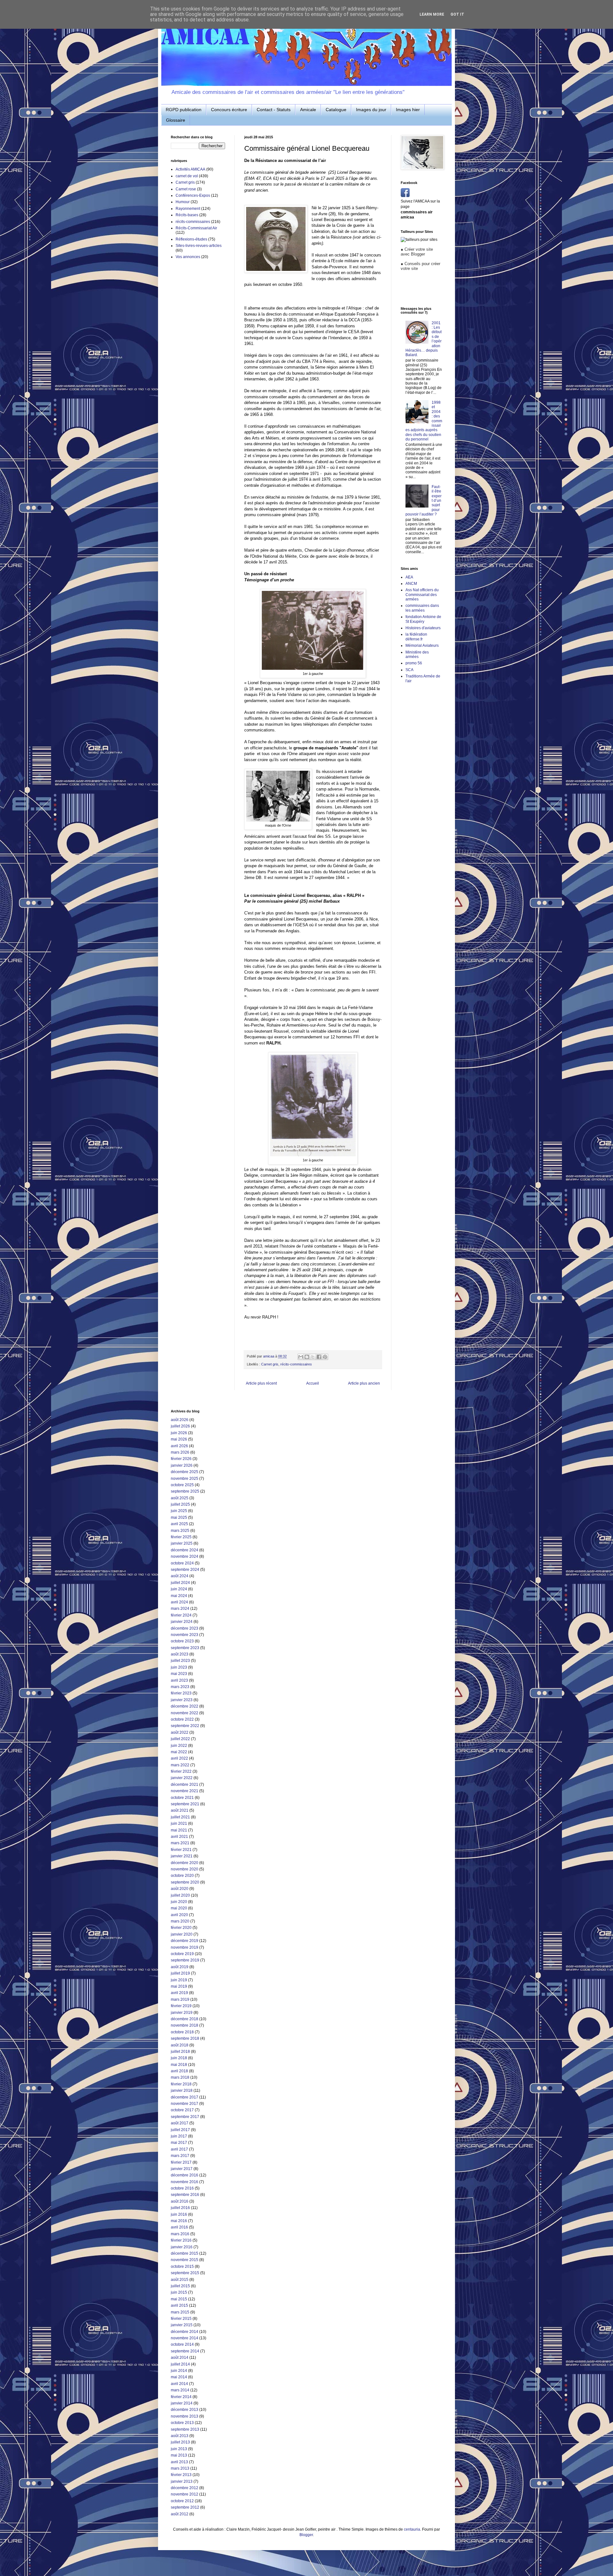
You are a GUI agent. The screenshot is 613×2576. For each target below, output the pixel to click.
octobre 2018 (182, 2032)
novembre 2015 (185, 2260)
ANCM (411, 584)
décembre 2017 (185, 2097)
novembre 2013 (185, 2416)
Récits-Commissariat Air (196, 228)
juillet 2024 (180, 1583)
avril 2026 (179, 1446)
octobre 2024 (182, 1563)
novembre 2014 (185, 2338)
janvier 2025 (182, 1543)
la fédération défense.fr (416, 637)
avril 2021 (179, 1837)
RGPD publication (184, 110)
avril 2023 (179, 1680)
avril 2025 (179, 1524)
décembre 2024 (185, 1550)
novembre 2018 (185, 2025)
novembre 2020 (185, 1869)
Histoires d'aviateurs (423, 628)
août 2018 (180, 2045)
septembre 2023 (185, 1648)
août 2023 (180, 1654)
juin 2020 (179, 1902)
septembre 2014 (185, 2351)
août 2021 (180, 1810)
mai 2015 (179, 2299)
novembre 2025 (185, 1479)
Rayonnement (188, 209)
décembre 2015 (185, 2253)
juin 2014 (179, 2371)
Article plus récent (261, 1383)
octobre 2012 (182, 2501)
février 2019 (181, 2006)
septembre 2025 (185, 1491)
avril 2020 (179, 1915)
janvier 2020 (182, 1934)
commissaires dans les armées (422, 608)
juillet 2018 (180, 2052)
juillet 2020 (180, 1895)
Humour (183, 202)
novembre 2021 (185, 1791)
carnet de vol (187, 176)
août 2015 (180, 2280)
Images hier (408, 110)
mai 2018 (179, 2065)
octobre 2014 (182, 2344)
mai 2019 (179, 1986)
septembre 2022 (185, 1726)
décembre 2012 (185, 2488)
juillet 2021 (180, 1817)
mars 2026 (180, 1452)
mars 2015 (180, 2312)
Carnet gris (270, 1364)
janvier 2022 (182, 1778)
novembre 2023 (185, 1635)
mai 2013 (179, 2455)
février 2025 (181, 1537)
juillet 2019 (180, 1973)
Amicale (308, 110)
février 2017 (181, 2162)
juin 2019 (179, 1980)
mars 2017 (180, 2156)
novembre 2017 (185, 2104)
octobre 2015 (182, 2266)
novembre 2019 (185, 1947)
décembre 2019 (185, 1941)
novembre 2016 (185, 2182)
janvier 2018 (182, 2091)
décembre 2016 (185, 2175)
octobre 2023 (182, 1641)
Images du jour (371, 110)
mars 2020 (180, 1921)
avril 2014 (179, 2384)
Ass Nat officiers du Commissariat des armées (422, 595)
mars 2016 (180, 2234)
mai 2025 (179, 1517)
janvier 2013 (182, 2481)
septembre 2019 (185, 1960)
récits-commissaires (296, 1364)
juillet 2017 (180, 2130)
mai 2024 (179, 1596)
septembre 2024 (185, 1570)
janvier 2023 (182, 1700)
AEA (409, 577)
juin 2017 (179, 2136)
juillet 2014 (180, 2364)
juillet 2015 (180, 2286)
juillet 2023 (180, 1661)
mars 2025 (180, 1531)
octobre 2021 (182, 1798)
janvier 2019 (182, 2013)
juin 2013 (179, 2449)
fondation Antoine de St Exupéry (423, 619)
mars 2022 (180, 1765)
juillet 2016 (180, 2208)
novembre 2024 (185, 1556)
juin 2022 (179, 1746)
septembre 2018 (185, 2038)
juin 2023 (179, 1667)
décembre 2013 (185, 2410)
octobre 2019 (182, 1954)
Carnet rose (186, 189)
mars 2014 (180, 2390)
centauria (412, 2529)
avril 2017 (179, 2149)
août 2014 (180, 2358)
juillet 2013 (180, 2442)
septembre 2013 (185, 2429)
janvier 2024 (182, 1622)
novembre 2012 (185, 2494)
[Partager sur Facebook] (319, 1357)
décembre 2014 (185, 2332)
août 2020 (180, 1889)
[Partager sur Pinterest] (325, 1357)
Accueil (313, 1383)
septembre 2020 (185, 1882)
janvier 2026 (182, 1465)
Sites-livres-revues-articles (199, 246)
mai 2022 (179, 1752)
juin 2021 (179, 1823)
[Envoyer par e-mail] (301, 1357)
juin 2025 (179, 1511)
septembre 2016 (185, 2195)
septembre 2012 (185, 2507)
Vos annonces (188, 257)
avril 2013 (179, 2462)
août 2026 (180, 1420)
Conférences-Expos (193, 195)
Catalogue (336, 110)
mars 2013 (180, 2468)
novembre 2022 (185, 1713)
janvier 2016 (182, 2247)
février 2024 (181, 1615)
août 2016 (180, 2201)
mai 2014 (179, 2377)
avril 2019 (179, 1993)
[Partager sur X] (313, 1357)
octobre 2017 (182, 2110)
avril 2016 (179, 2227)
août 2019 (180, 1967)
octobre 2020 (182, 1876)
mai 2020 (179, 1908)
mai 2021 (179, 1830)
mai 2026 (179, 1439)
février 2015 (181, 2319)
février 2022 (181, 1771)
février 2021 (181, 1850)
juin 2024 (179, 1589)
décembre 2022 (185, 1706)
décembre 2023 (185, 1628)
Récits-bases (187, 215)
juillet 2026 (180, 1426)
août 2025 (180, 1498)
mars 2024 (180, 1609)
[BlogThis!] (307, 1357)
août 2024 (180, 1576)
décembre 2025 (185, 1472)
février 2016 (181, 2240)
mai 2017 (179, 2143)
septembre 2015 (185, 2273)
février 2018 (181, 2084)
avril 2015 (179, 2305)
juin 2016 (179, 2214)
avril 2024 (179, 1602)
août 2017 (180, 2123)
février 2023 (181, 1693)
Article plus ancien (364, 1383)
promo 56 (414, 663)
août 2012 (180, 2514)
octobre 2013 (182, 2423)
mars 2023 (180, 1687)
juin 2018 (179, 2058)
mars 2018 (180, 2077)
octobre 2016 (182, 2188)
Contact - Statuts (274, 110)
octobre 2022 (182, 1719)
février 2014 (181, 2397)
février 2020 (181, 1928)
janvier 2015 (182, 2325)
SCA (409, 670)
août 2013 (180, 2436)
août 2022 (180, 1732)
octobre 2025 (182, 1485)
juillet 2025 (180, 1504)
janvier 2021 (182, 1856)
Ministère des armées (417, 654)
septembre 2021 (185, 1804)
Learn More (432, 14)
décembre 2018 (185, 2019)
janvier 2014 (182, 2403)
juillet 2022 (180, 1739)
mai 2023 (179, 1674)
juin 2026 (179, 1433)
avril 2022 (179, 1758)
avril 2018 (179, 2071)
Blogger (306, 2535)
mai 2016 (179, 2221)
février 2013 (181, 2475)
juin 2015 (179, 2292)
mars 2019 (180, 1999)
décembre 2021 (185, 1785)
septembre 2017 (185, 2117)
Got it (457, 14)
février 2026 (181, 1459)
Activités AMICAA (190, 169)
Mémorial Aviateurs (422, 646)
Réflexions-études (191, 239)
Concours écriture (229, 110)
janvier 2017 (182, 2169)
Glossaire (176, 120)
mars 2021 (180, 1843)
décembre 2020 (185, 1863)
